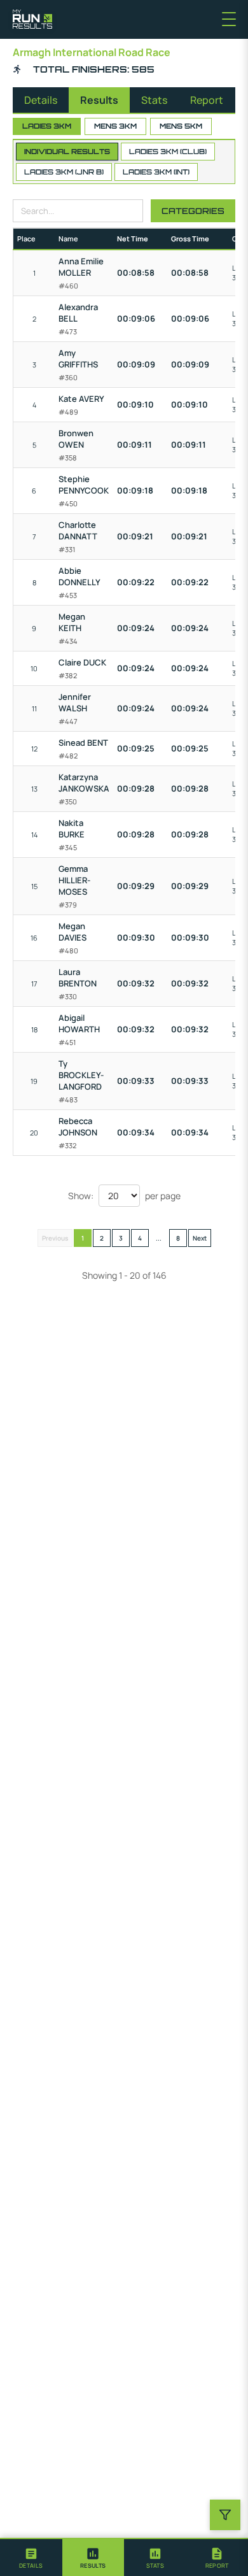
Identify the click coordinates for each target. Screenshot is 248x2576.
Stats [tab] (154, 100)
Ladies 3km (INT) (156, 172)
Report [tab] (207, 100)
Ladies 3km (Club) (168, 152)
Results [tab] (99, 100)
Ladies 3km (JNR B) (64, 172)
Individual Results (67, 152)
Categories (193, 211)
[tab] (31, 2558)
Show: (81, 1196)
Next (200, 1238)
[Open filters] (225, 2515)
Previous (55, 1238)
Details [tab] (41, 100)
